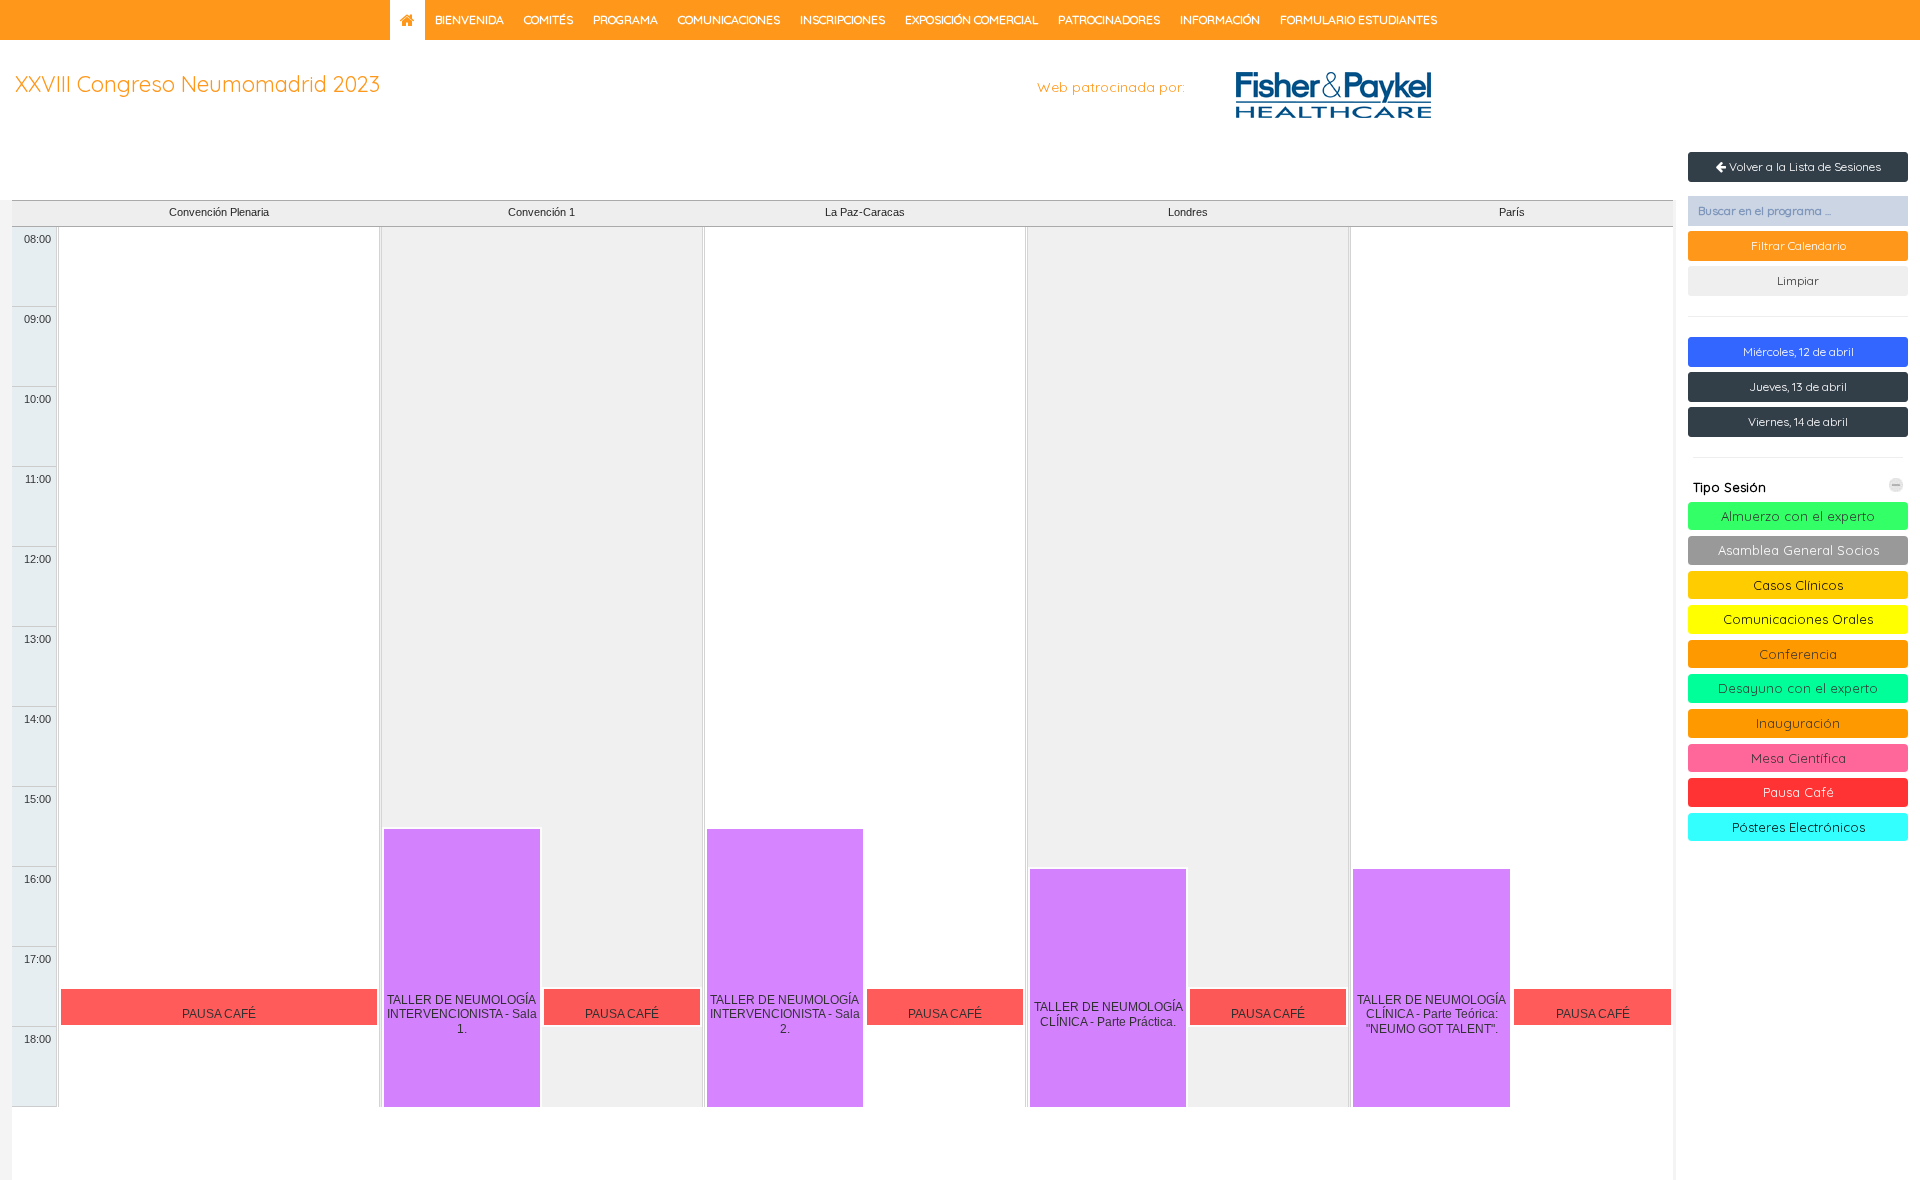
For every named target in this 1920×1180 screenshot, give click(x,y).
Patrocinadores (1109, 19)
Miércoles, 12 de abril (1798, 351)
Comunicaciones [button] (729, 19)
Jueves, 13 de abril (1798, 386)
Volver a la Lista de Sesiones (1803, 166)
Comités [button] (548, 19)
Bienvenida (469, 19)
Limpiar (1798, 280)
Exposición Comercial (971, 19)
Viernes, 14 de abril (1798, 421)
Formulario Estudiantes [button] (1358, 19)
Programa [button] (625, 19)
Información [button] (1220, 19)
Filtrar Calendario (1798, 245)
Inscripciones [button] (842, 19)
